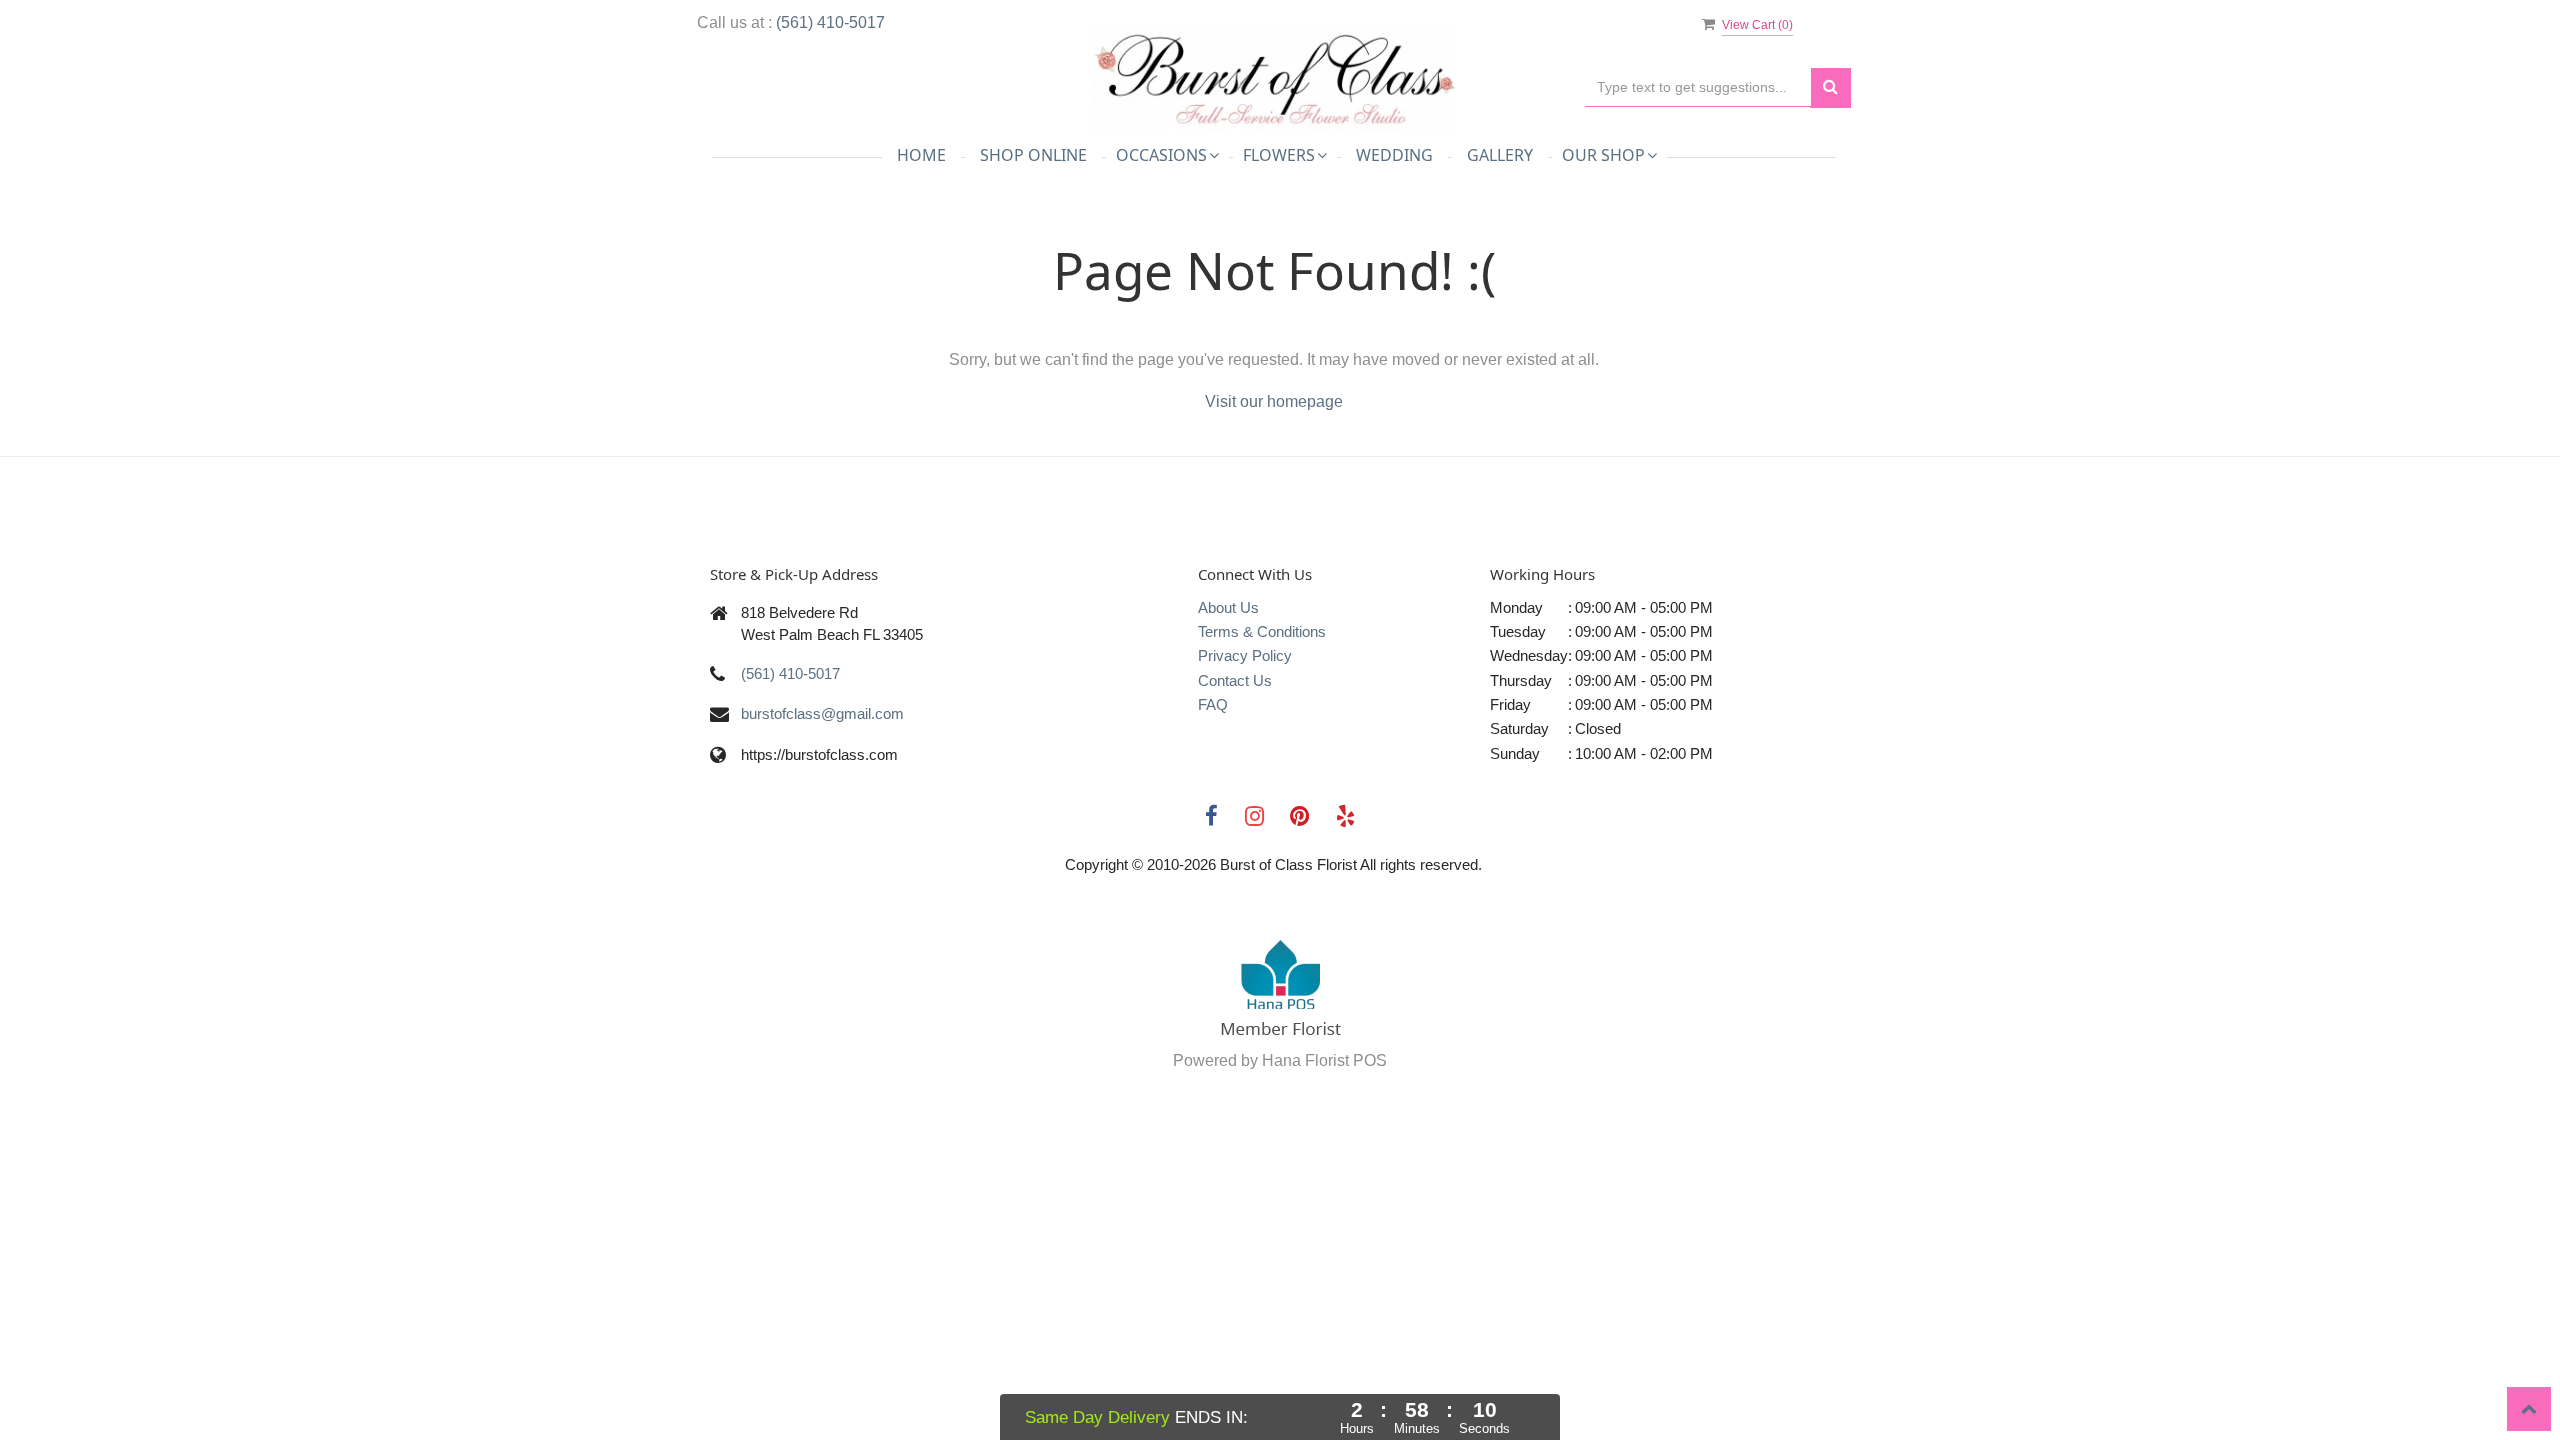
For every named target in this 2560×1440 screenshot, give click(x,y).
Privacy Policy (1245, 655)
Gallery (1500, 155)
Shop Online (1033, 155)
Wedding (1394, 155)
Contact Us (1235, 680)
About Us (1228, 607)
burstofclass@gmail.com (822, 713)
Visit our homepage (1274, 401)
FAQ (1213, 704)
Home (921, 155)
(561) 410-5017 (830, 22)
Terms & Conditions (1262, 631)
